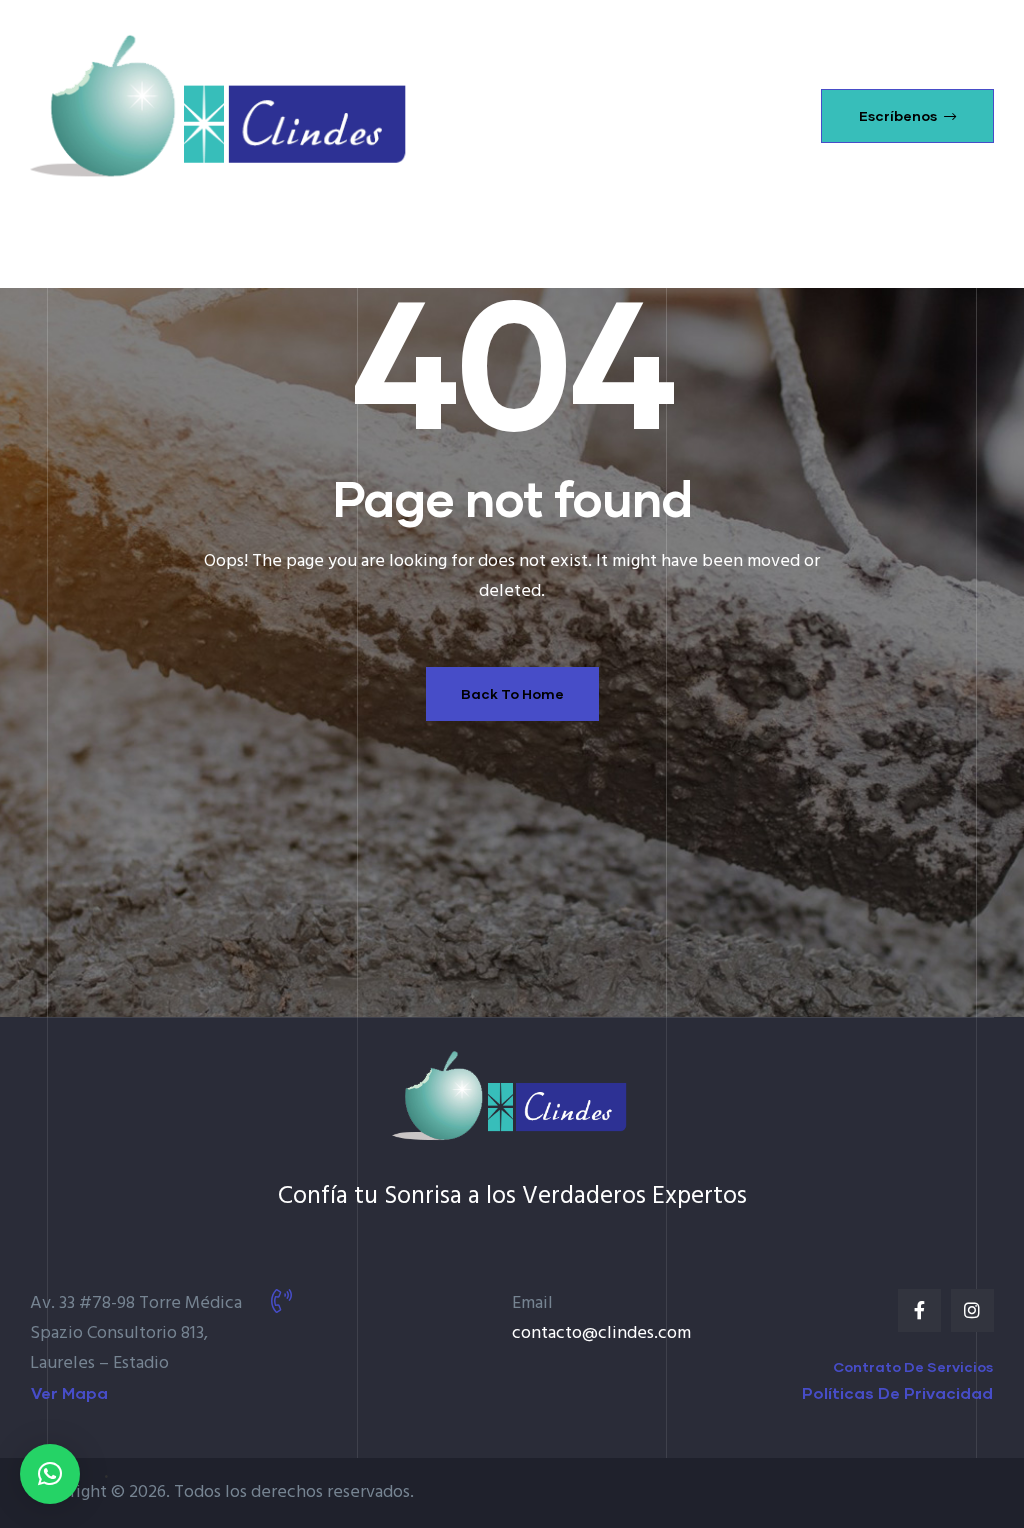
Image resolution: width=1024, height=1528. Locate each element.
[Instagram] (972, 1310)
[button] (907, 116)
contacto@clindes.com (601, 1333)
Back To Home (512, 693)
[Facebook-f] (919, 1310)
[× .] (50, 1474)
